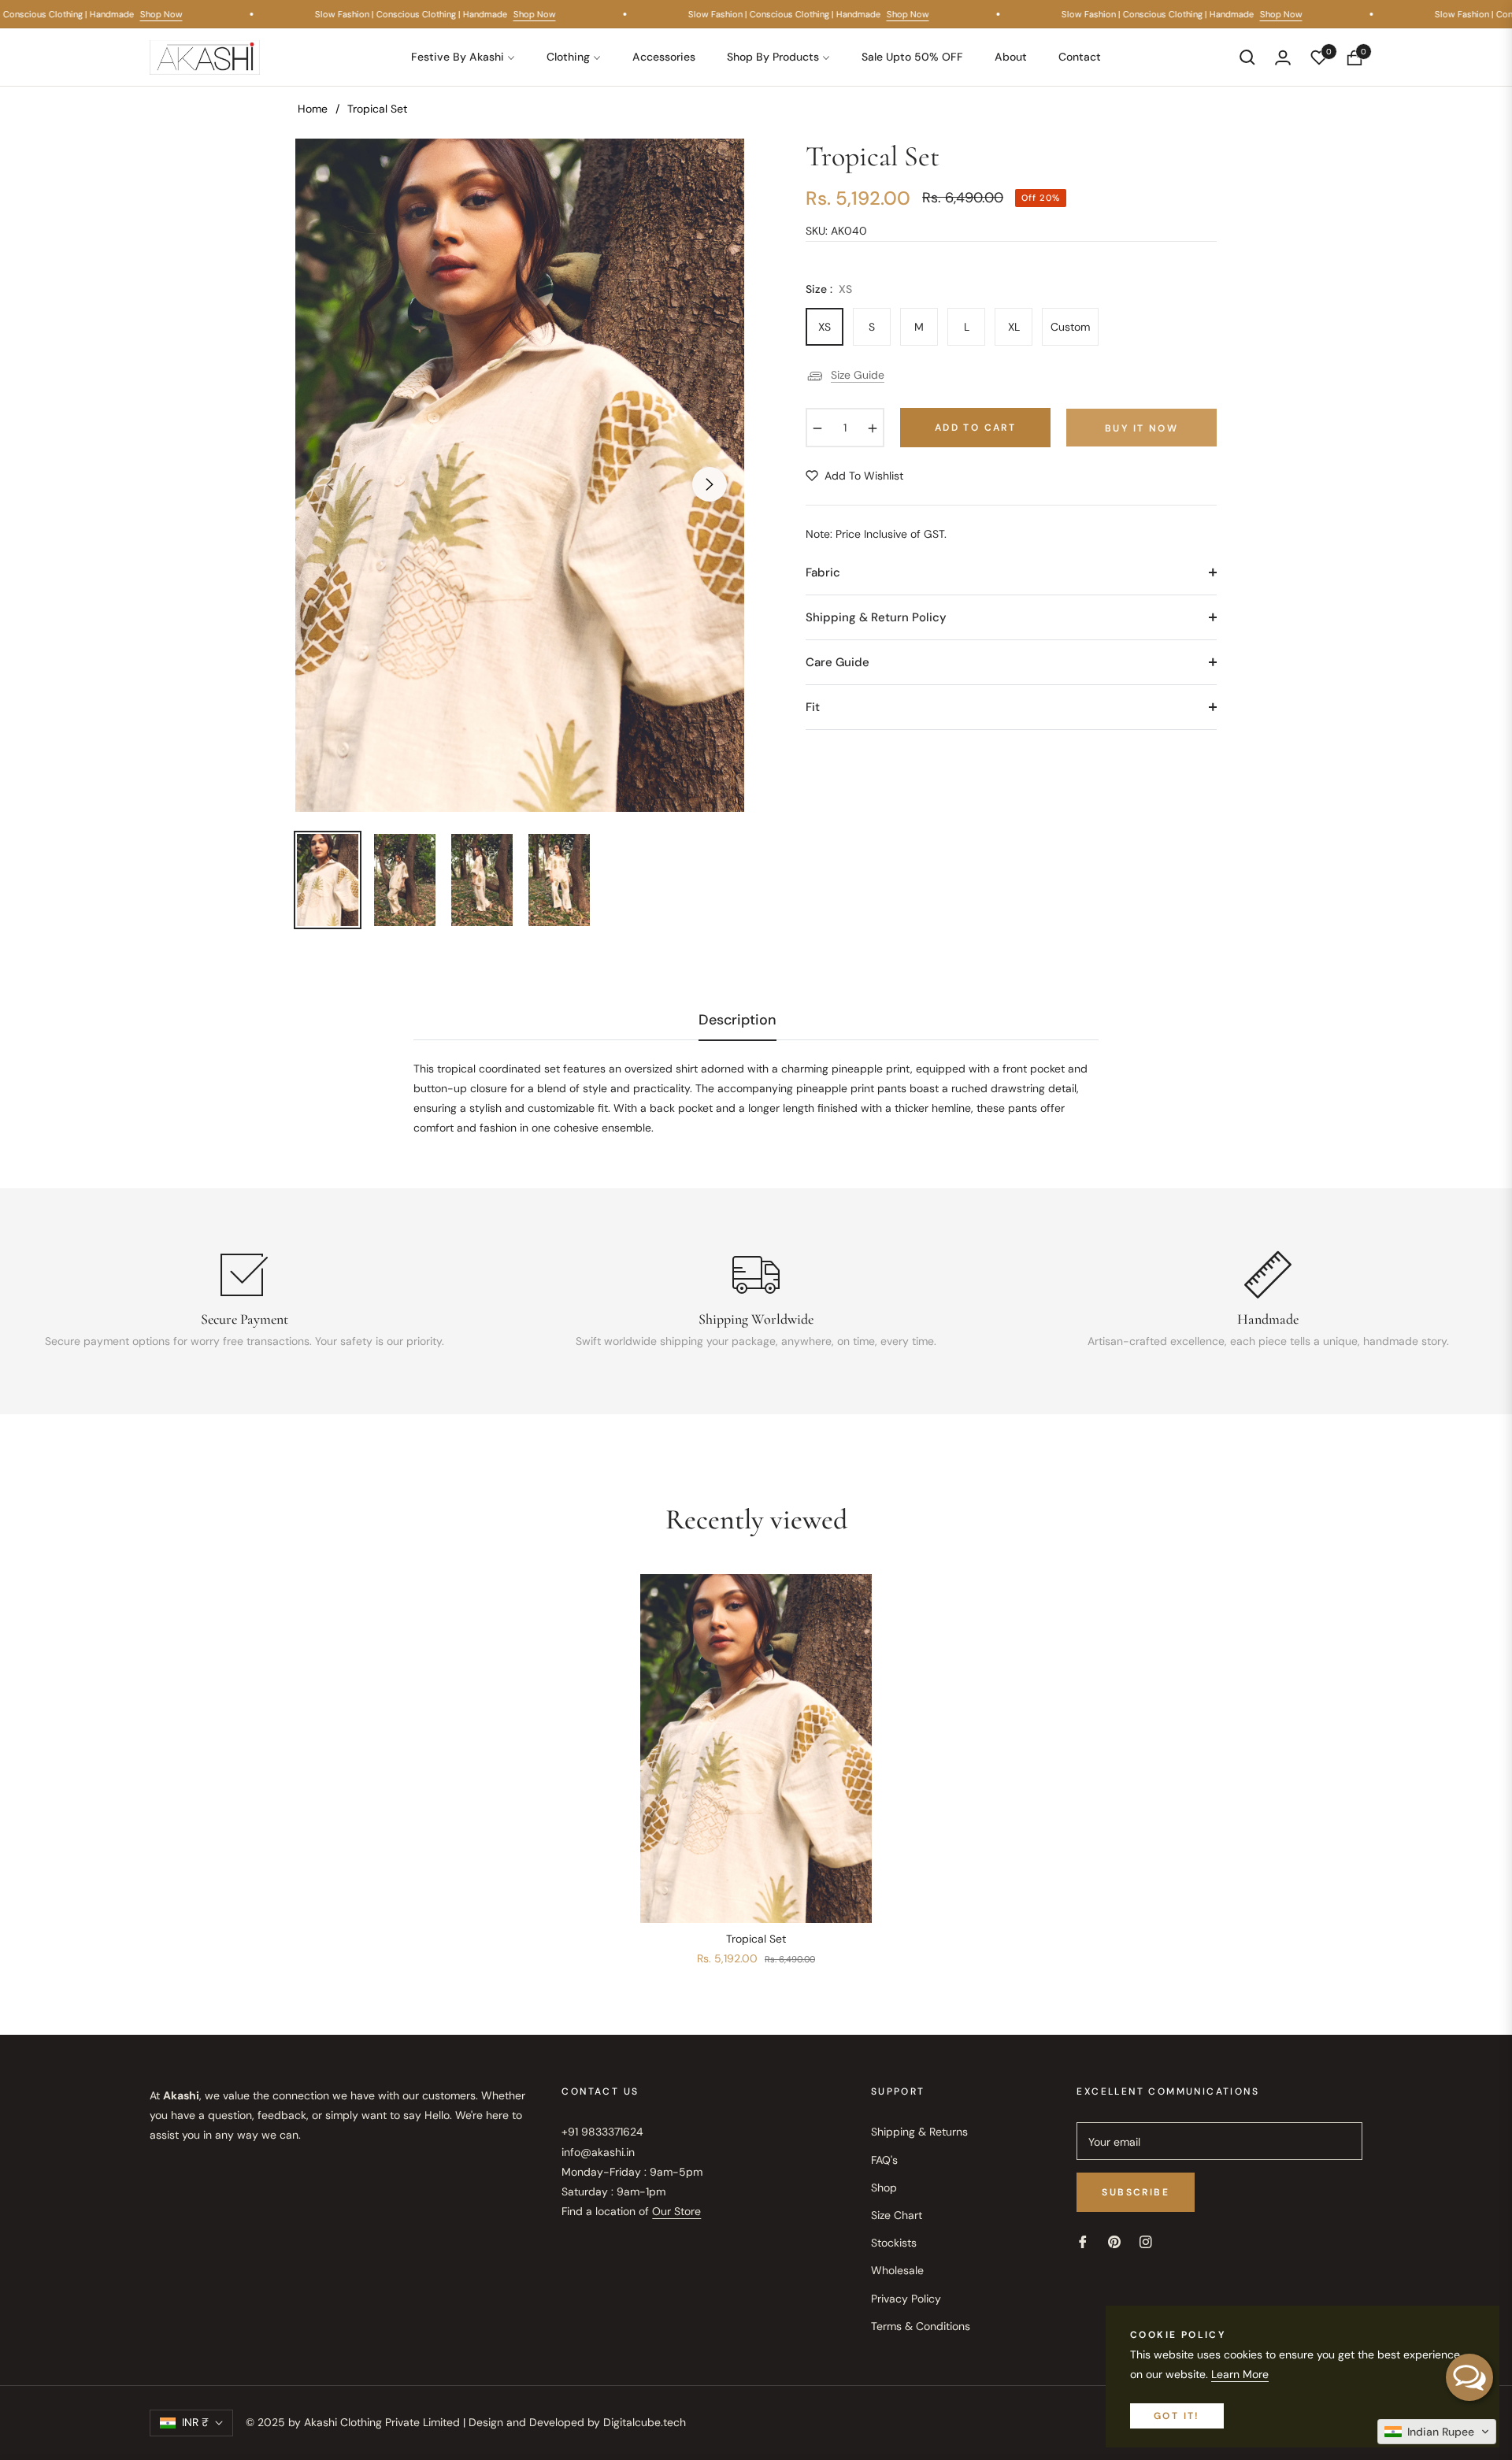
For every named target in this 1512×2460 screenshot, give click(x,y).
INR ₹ (195, 2422)
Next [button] (710, 484)
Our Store (676, 2211)
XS (825, 327)
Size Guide (858, 375)
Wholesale (897, 2270)
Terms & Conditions (921, 2326)
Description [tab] (737, 1020)
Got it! (1177, 2416)
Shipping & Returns (919, 2132)
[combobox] (756, 1099)
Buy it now (1141, 428)
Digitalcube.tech (645, 2422)
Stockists (894, 2243)
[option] (520, 475)
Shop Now (178, 14)
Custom (1070, 327)
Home (313, 109)
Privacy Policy (906, 2299)
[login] (1283, 57)
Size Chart (897, 2215)
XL (1014, 327)
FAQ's (884, 2160)
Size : (829, 289)
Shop (884, 2188)
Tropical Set (756, 1939)
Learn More (1240, 2374)
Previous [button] (330, 484)
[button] (1247, 57)
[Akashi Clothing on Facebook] (1083, 2241)
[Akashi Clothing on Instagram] (1146, 2241)
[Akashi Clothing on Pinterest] (1114, 2241)
